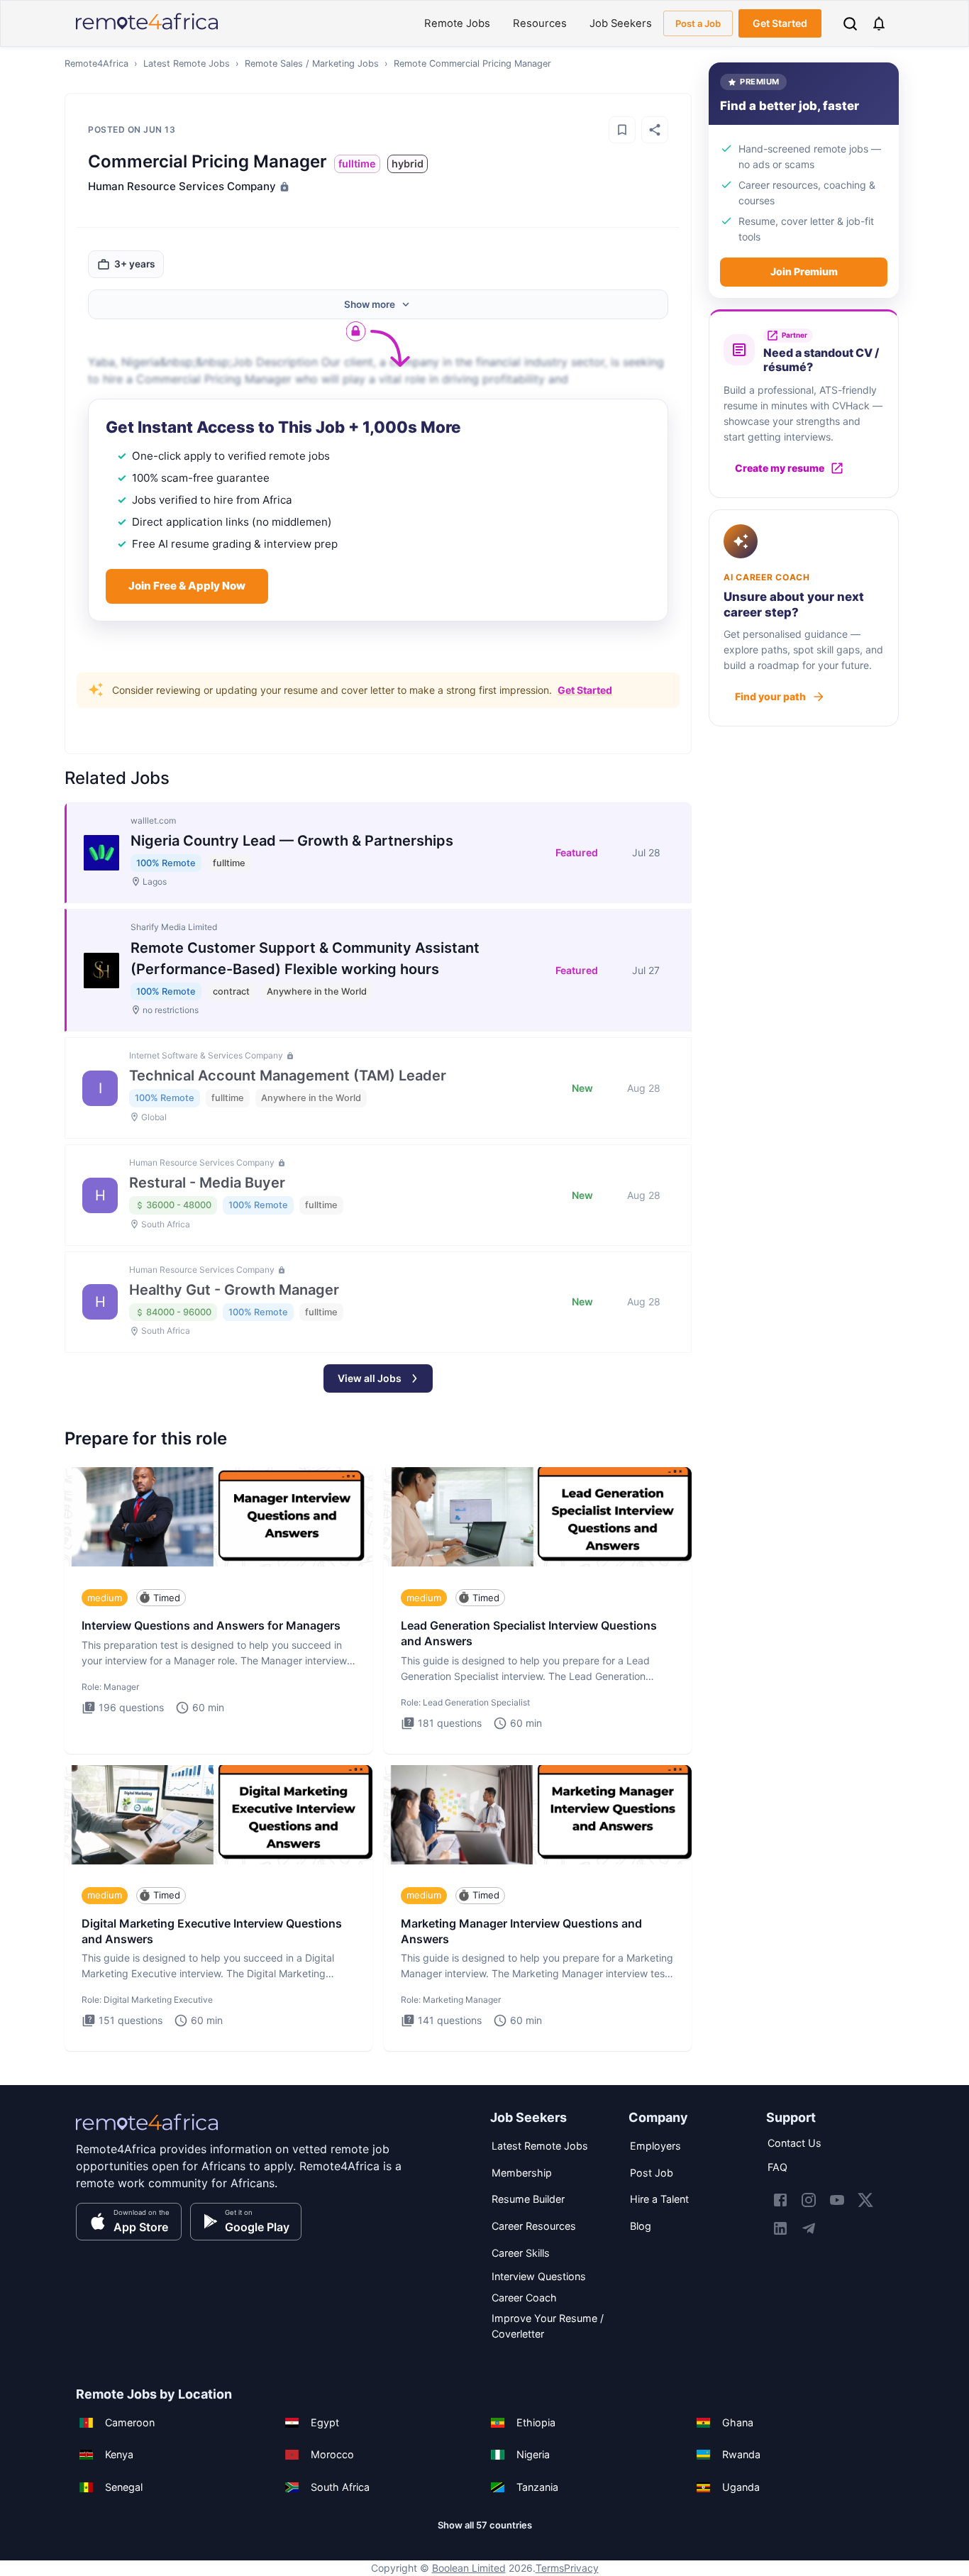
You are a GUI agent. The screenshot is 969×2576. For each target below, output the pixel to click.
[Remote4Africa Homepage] (147, 31)
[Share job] (655, 130)
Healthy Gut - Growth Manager (234, 1290)
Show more (370, 304)
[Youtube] (837, 2200)
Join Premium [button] (804, 271)
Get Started (780, 23)
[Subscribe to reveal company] (283, 187)
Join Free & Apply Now (187, 586)
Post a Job (698, 23)
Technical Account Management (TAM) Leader (288, 1076)
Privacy (581, 2568)
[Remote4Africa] (147, 2132)
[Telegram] (809, 2228)
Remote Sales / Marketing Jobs (312, 63)
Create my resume (780, 468)
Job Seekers (621, 23)
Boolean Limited (469, 2568)
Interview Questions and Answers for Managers (211, 1625)
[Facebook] (780, 2200)
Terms (550, 2568)
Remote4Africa (96, 63)
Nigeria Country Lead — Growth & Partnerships (292, 841)
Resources (540, 23)
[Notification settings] (879, 23)
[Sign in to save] (622, 130)
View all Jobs (370, 1378)
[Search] (850, 24)
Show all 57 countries (485, 2525)
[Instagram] (809, 2200)
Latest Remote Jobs (187, 63)
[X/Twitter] (865, 2200)
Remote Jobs (457, 23)
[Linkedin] (780, 2228)
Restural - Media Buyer (207, 1183)
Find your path (770, 696)
